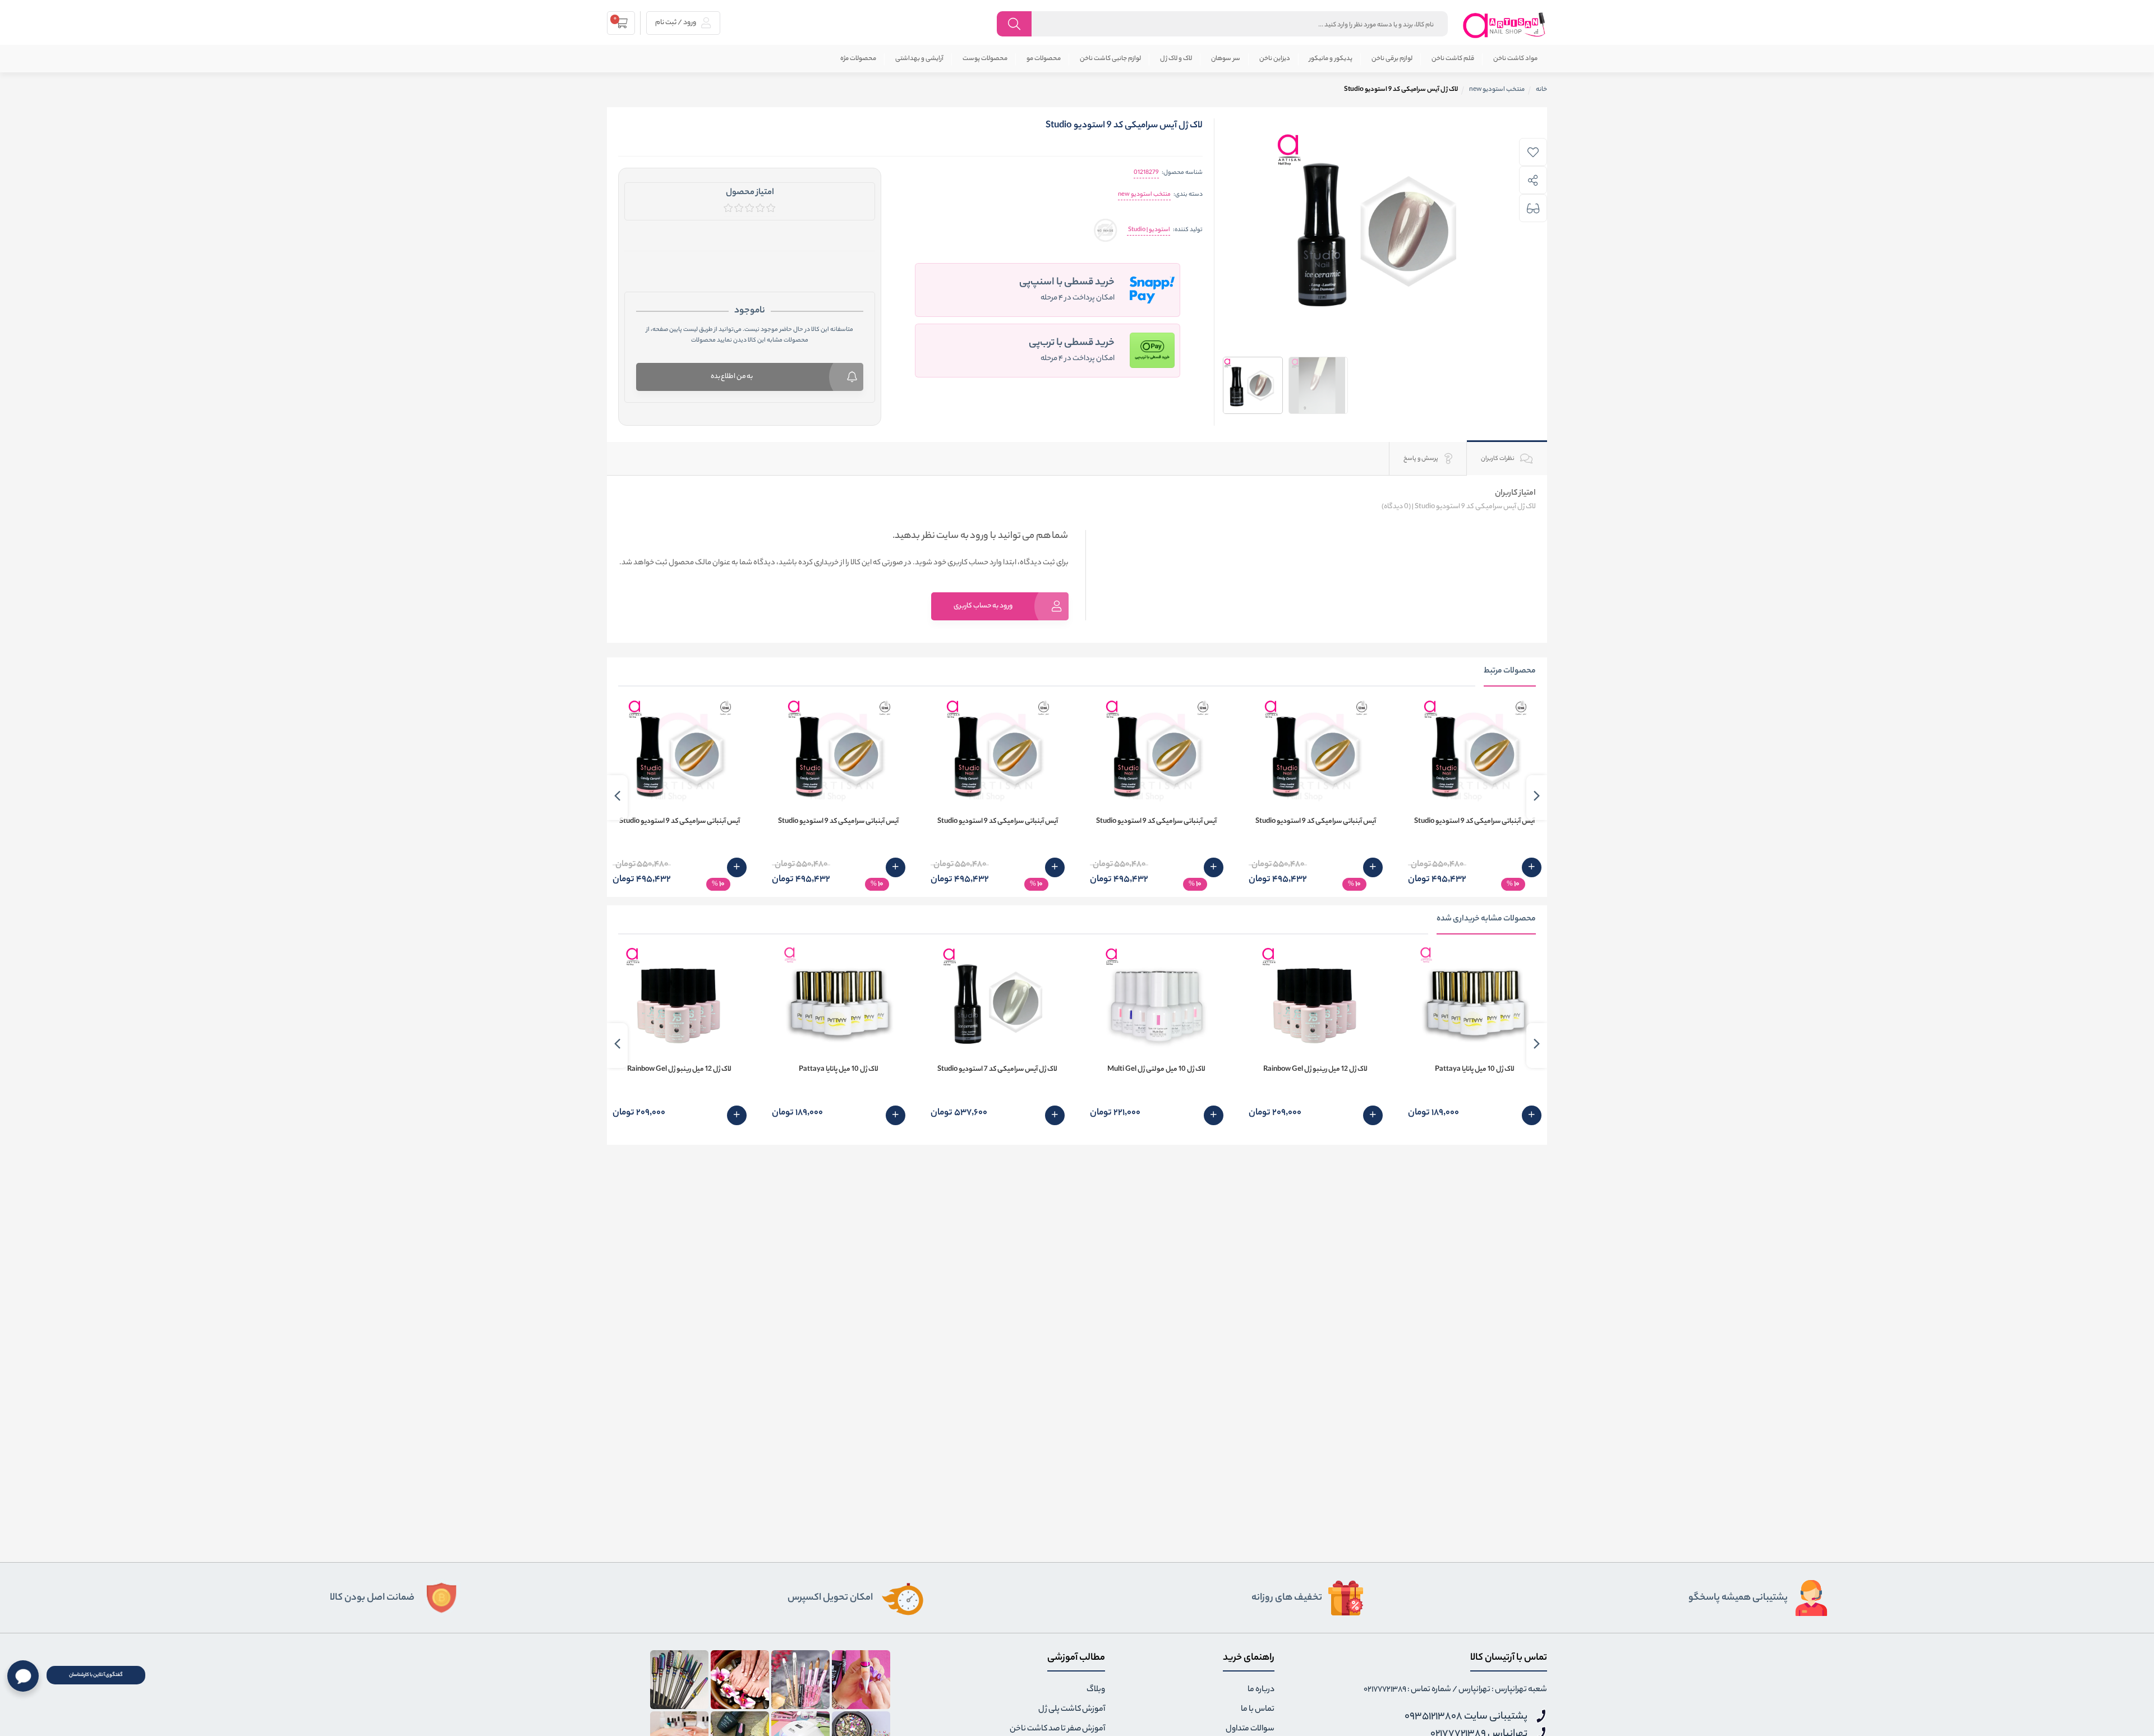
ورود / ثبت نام (676, 23)
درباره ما (1261, 1690)
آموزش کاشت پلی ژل (1072, 1710)
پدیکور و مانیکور (1331, 59)
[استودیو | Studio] (1105, 230)
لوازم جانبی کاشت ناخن (1110, 59)
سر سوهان (1226, 59)
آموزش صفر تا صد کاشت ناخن (1057, 1729)
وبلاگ (1096, 1690)
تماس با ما (1258, 1710)
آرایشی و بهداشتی (919, 59)
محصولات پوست (985, 59)
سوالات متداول (1250, 1729)
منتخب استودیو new (1144, 195)
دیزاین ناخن (1275, 59)
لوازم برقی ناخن (1392, 59)
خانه (1541, 90)
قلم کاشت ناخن (1453, 59)
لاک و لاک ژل (1176, 59)
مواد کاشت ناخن (1515, 59)
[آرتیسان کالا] (1504, 25)
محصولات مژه (858, 59)
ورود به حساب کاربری (983, 606)
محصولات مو (1044, 59)
